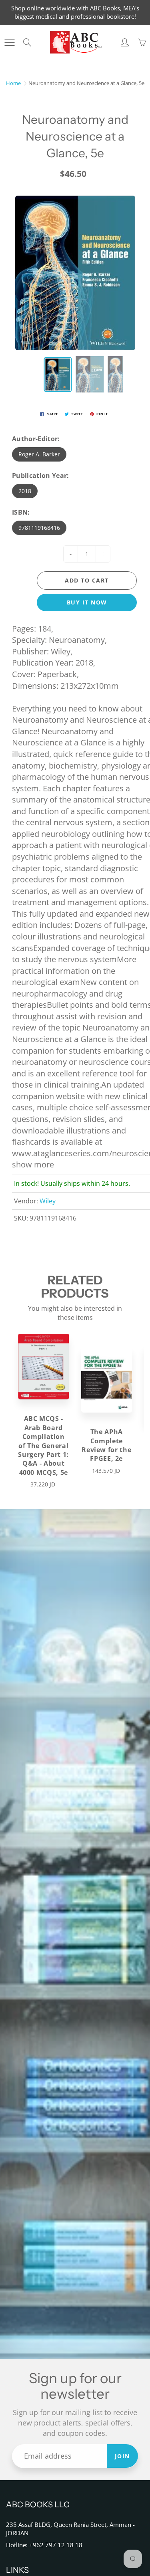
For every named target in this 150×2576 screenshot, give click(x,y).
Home (13, 83)
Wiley (48, 1201)
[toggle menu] (9, 42)
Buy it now (87, 602)
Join (122, 2456)
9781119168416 (39, 528)
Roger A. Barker (39, 454)
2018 (25, 491)
